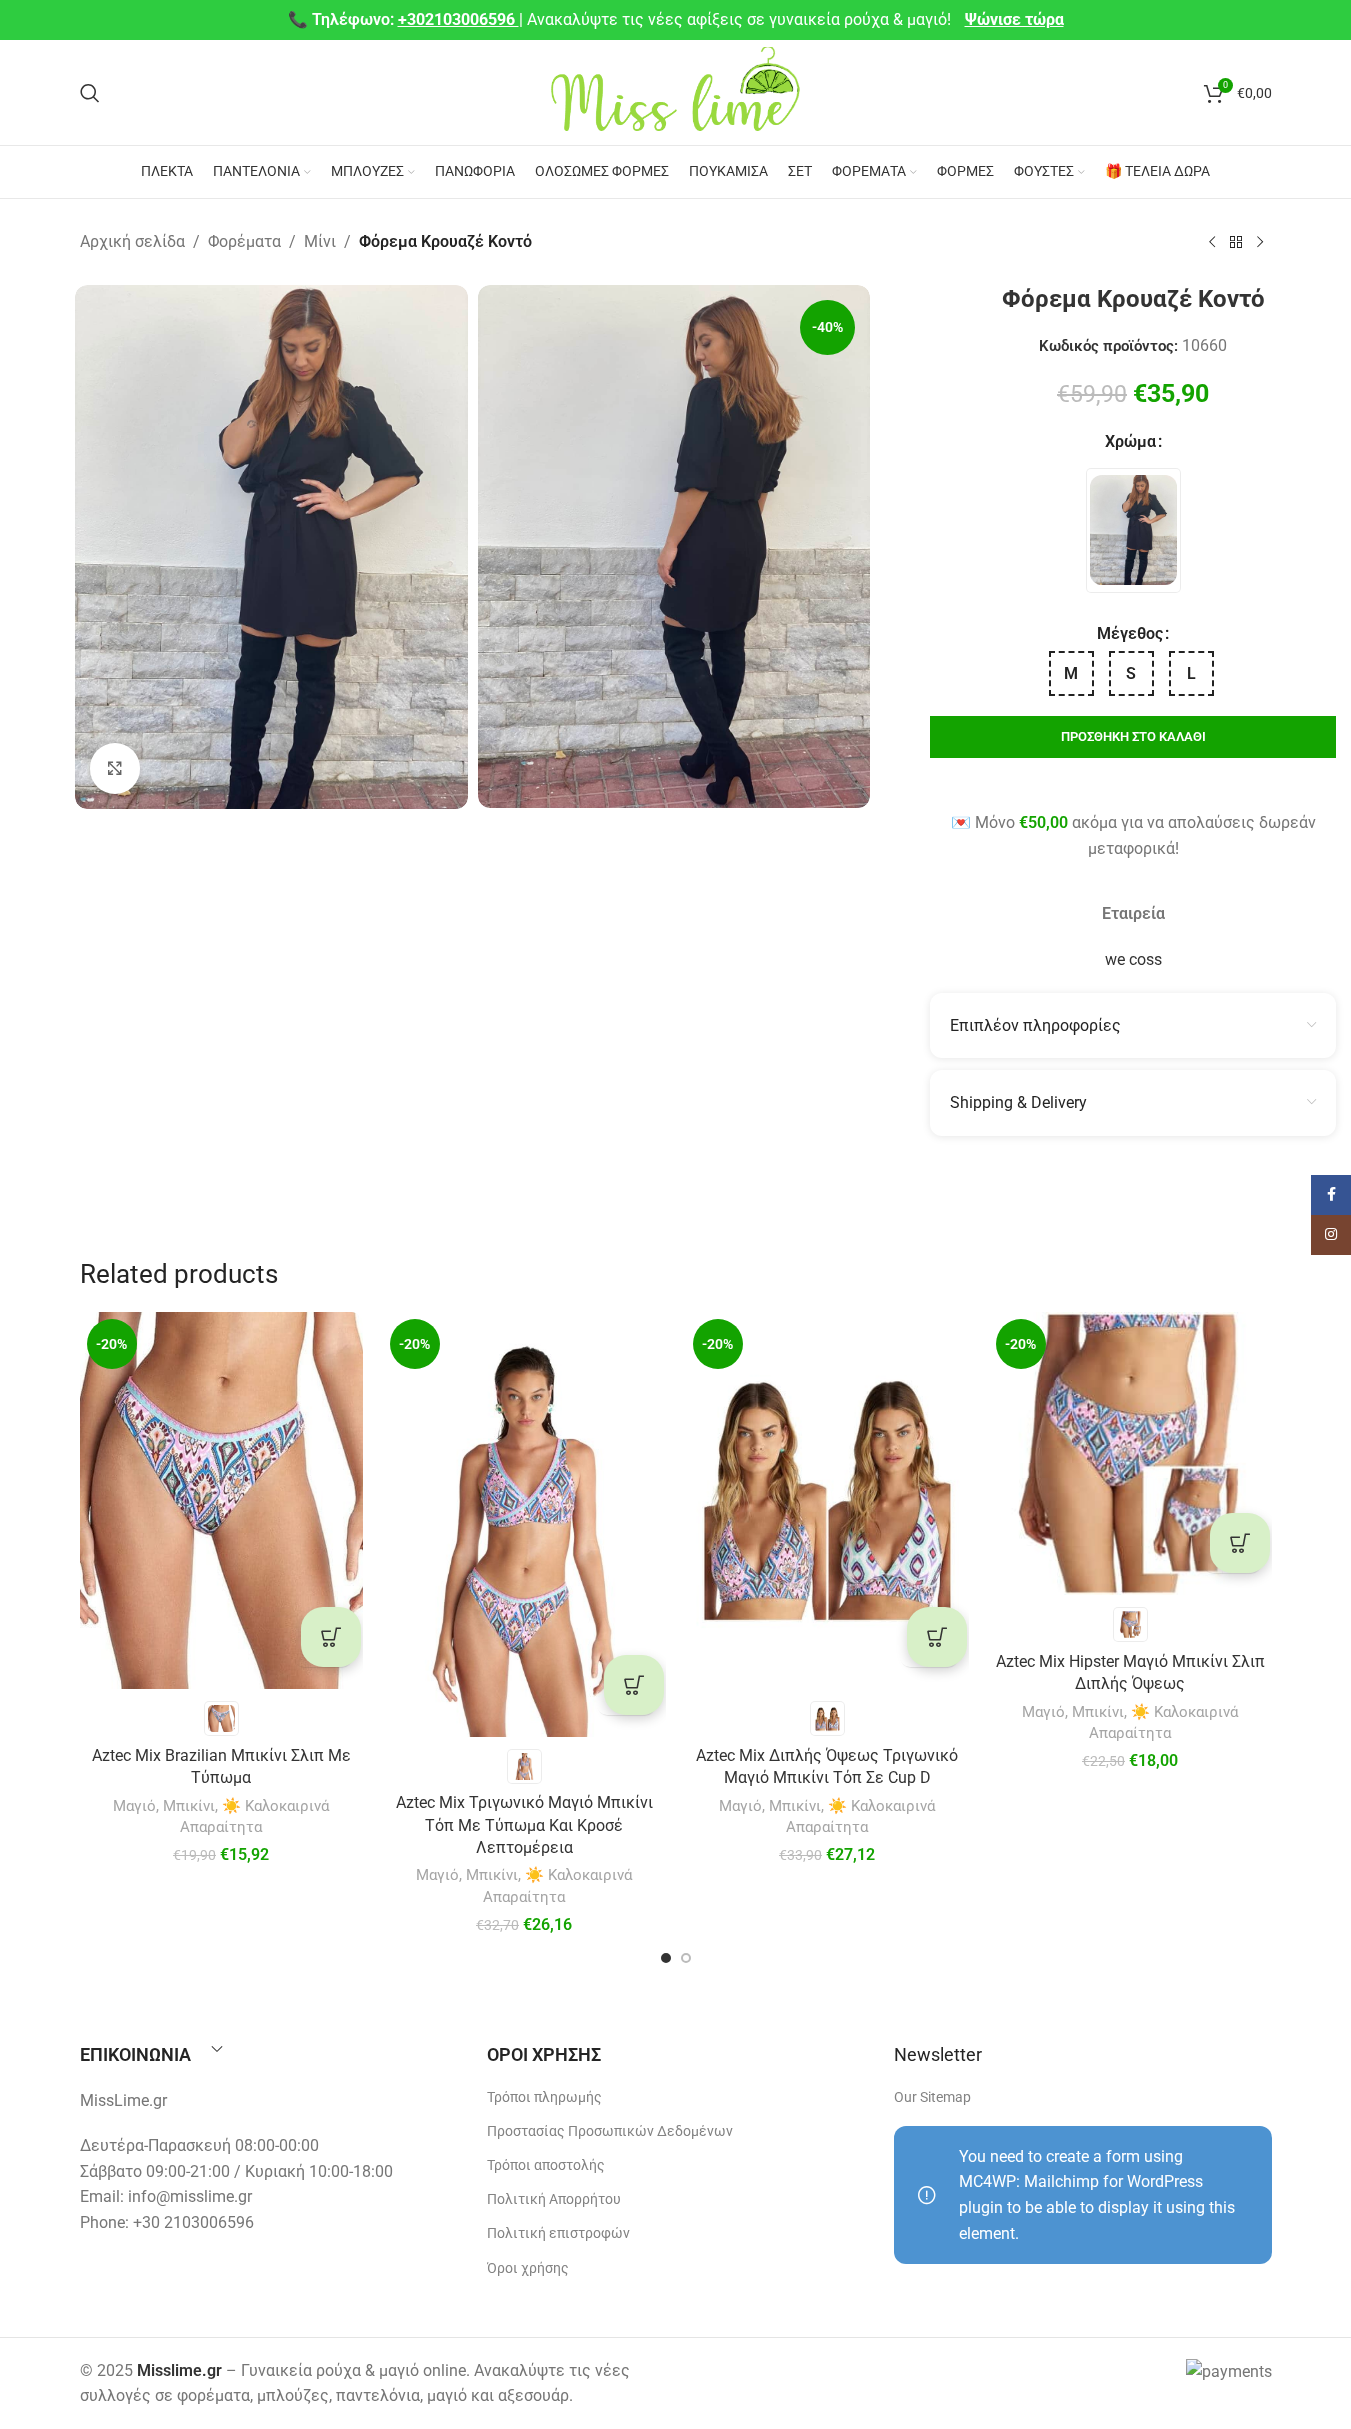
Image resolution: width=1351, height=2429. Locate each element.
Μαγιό (134, 1806)
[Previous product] (1212, 243)
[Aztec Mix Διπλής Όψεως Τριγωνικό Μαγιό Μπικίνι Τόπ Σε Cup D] (827, 1500)
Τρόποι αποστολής (546, 2165)
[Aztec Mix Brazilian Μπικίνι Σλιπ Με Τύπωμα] (221, 1500)
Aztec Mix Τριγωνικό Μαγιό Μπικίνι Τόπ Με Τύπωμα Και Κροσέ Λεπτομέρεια (524, 1825)
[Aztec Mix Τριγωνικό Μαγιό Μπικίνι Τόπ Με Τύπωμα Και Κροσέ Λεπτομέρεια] (524, 1524)
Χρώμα (1130, 441)
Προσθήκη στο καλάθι (1133, 736)
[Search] (90, 93)
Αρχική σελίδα (132, 241)
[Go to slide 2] (686, 1958)
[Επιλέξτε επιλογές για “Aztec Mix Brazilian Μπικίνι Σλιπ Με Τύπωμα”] (331, 1637)
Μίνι (320, 241)
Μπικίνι (189, 1806)
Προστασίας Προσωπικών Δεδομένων (610, 2131)
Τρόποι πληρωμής (544, 2097)
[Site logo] (676, 91)
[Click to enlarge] (115, 768)
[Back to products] (1236, 243)
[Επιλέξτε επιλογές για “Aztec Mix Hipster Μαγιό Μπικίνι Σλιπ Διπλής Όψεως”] (1240, 1543)
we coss (1133, 959)
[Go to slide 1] (666, 1958)
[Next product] (1260, 243)
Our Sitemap (932, 2097)
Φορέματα (244, 241)
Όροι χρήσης (528, 2268)
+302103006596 (458, 19)
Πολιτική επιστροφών (558, 2233)
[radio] (1133, 530)
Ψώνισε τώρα (1014, 19)
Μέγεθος (1130, 633)
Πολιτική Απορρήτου (554, 2199)
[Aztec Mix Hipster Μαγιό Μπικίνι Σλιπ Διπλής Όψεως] (1130, 1453)
